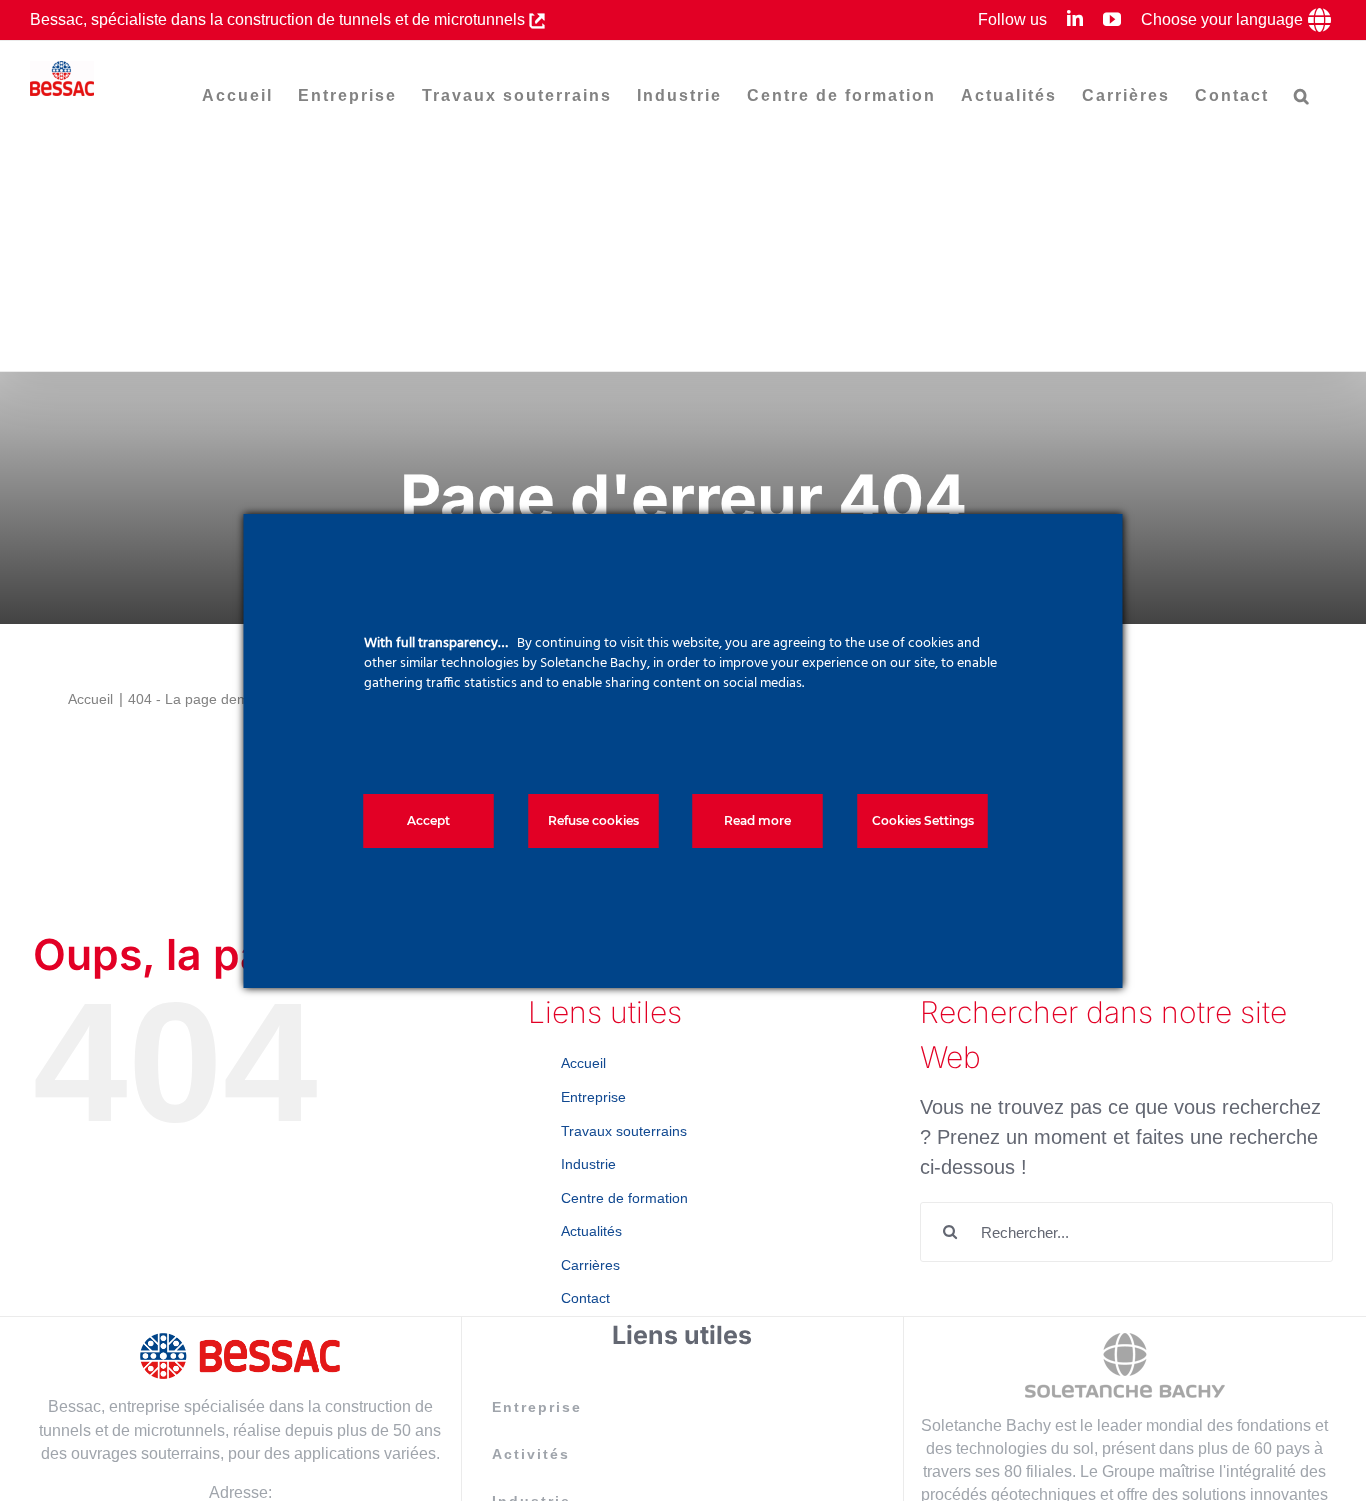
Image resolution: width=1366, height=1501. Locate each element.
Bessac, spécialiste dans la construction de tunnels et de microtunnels (279, 19)
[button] (1302, 96)
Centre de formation (624, 1198)
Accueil (583, 1063)
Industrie (588, 1164)
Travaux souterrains (624, 1131)
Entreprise (593, 1097)
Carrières (590, 1265)
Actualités (591, 1231)
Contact (585, 1298)
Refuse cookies (593, 820)
